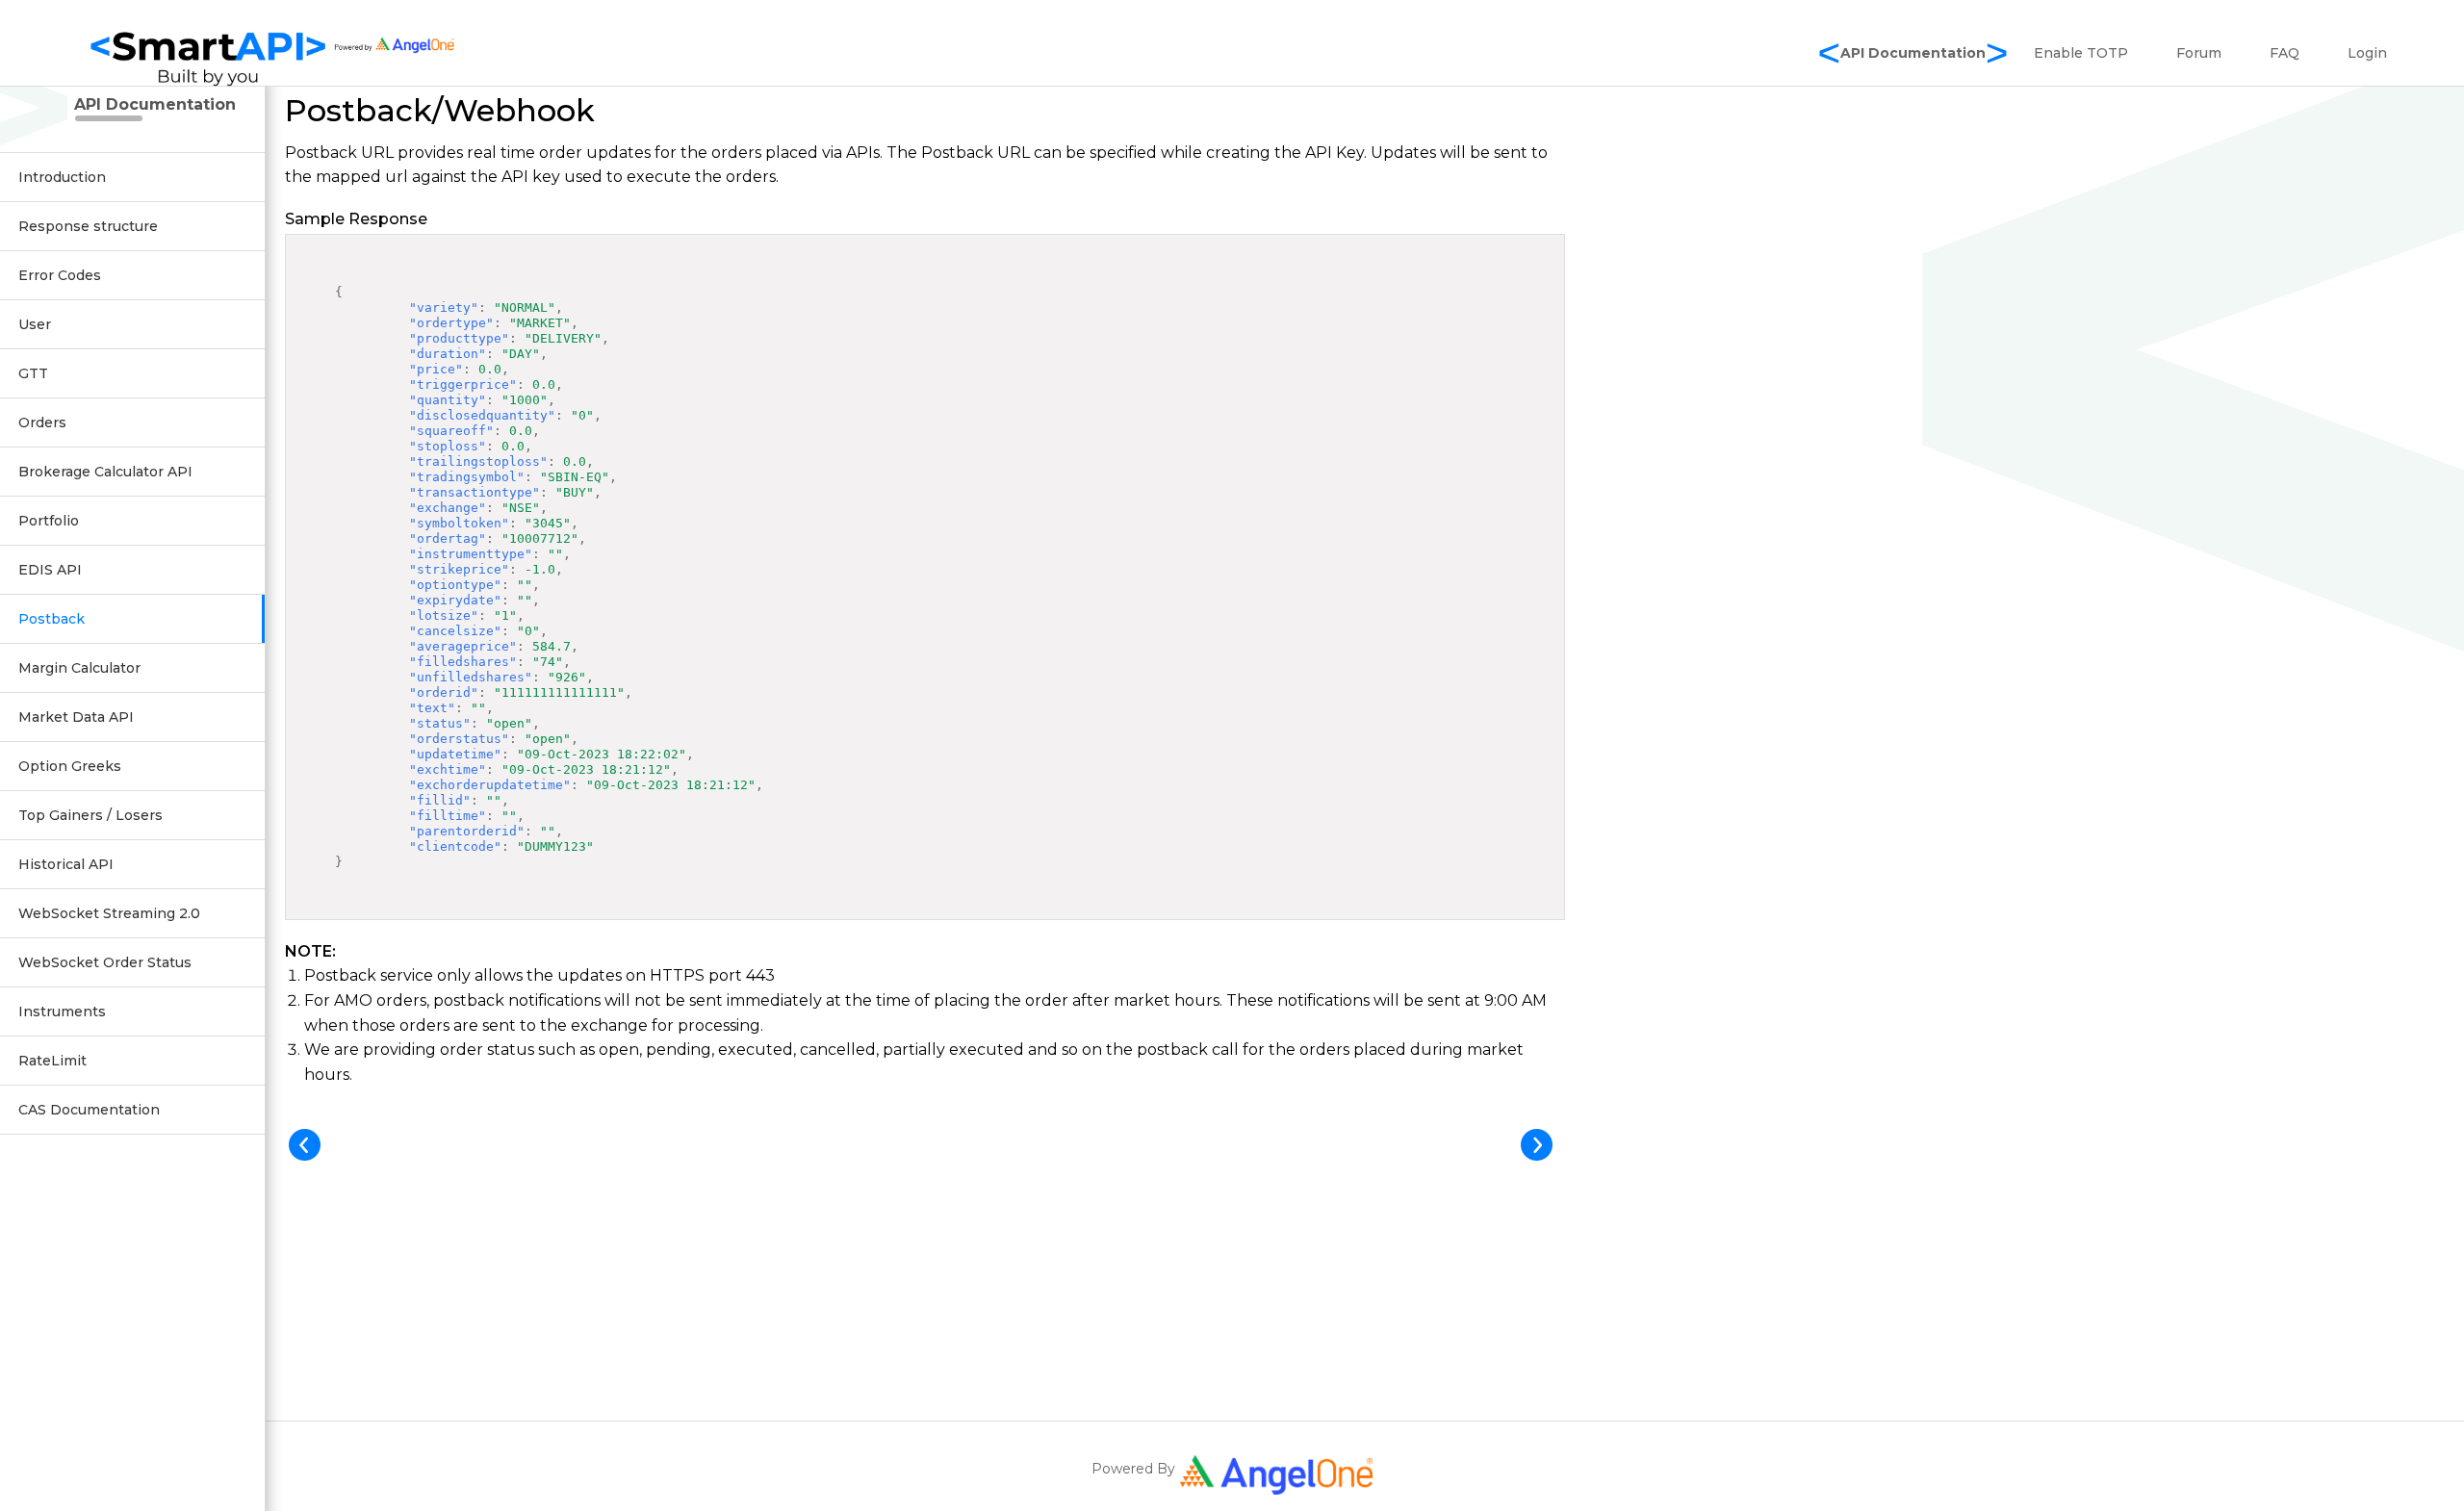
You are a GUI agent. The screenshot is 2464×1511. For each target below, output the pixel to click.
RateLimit (52, 1061)
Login (2367, 53)
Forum (2199, 53)
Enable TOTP (2081, 53)
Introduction (62, 177)
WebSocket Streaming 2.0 (109, 913)
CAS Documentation (89, 1110)
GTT (33, 373)
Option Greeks (70, 766)
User (35, 324)
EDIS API (50, 570)
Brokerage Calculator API (105, 472)
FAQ (2284, 53)
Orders (42, 423)
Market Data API (76, 717)
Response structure (88, 226)
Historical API (66, 864)
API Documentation (1913, 53)
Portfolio (49, 521)
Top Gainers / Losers (90, 815)
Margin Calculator (79, 668)
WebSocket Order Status (105, 962)
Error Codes (60, 275)
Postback (51, 619)
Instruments (62, 1012)
